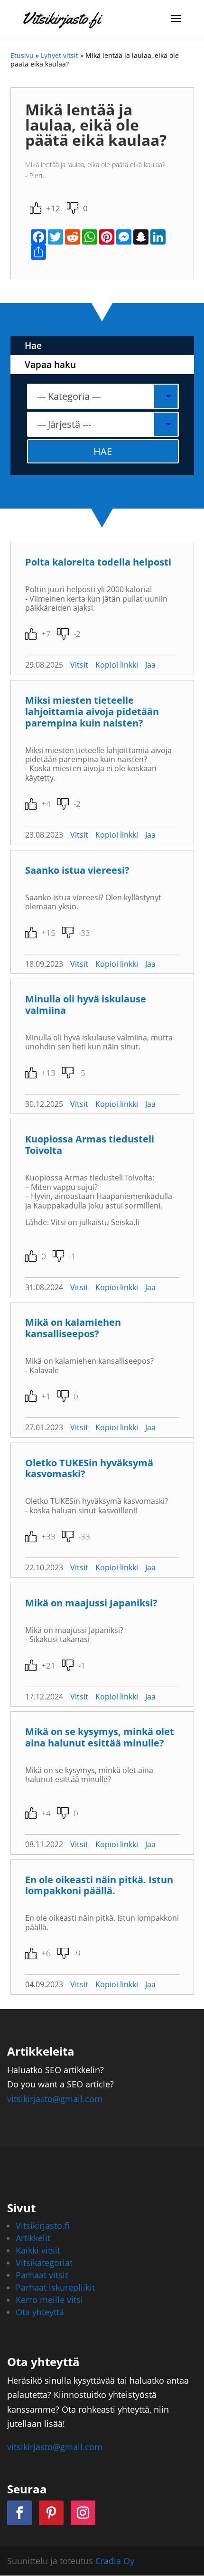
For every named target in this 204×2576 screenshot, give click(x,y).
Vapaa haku (50, 365)
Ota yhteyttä (40, 2312)
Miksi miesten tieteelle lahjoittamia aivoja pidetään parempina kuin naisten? (92, 712)
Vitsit (79, 665)
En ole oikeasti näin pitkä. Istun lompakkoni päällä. (99, 1885)
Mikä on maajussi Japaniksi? (91, 1603)
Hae (33, 346)
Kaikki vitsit (38, 2250)
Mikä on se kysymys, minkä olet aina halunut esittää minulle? (100, 1737)
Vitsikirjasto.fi (43, 2226)
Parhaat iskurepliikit (55, 2287)
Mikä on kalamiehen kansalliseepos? (73, 1328)
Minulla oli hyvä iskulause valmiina (86, 1005)
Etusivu (22, 55)
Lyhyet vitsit (60, 55)
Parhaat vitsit (42, 2275)
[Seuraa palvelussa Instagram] (83, 2513)
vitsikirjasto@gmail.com (55, 2099)
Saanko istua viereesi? (77, 870)
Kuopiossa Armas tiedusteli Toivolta (90, 1145)
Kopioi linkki (117, 665)
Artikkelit (33, 2238)
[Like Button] (36, 208)
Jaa (150, 665)
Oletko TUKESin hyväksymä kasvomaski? (89, 1468)
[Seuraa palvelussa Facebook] (19, 2513)
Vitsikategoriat (44, 2263)
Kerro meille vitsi (49, 2300)
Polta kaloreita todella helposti (98, 562)
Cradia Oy (115, 2561)
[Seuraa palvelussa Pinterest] (51, 2513)
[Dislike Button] (73, 208)
